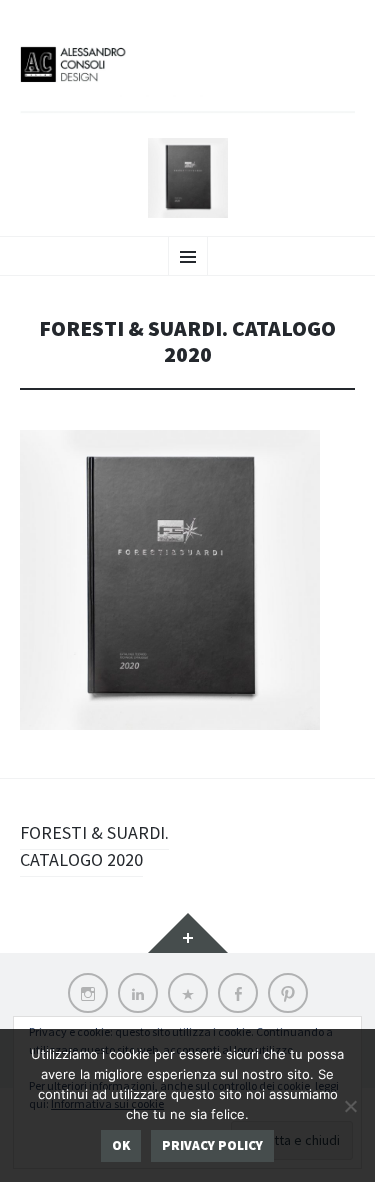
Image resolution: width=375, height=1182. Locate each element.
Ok (121, 1145)
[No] (350, 1106)
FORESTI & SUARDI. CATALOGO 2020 (94, 846)
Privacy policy (212, 1145)
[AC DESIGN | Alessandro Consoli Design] (187, 78)
